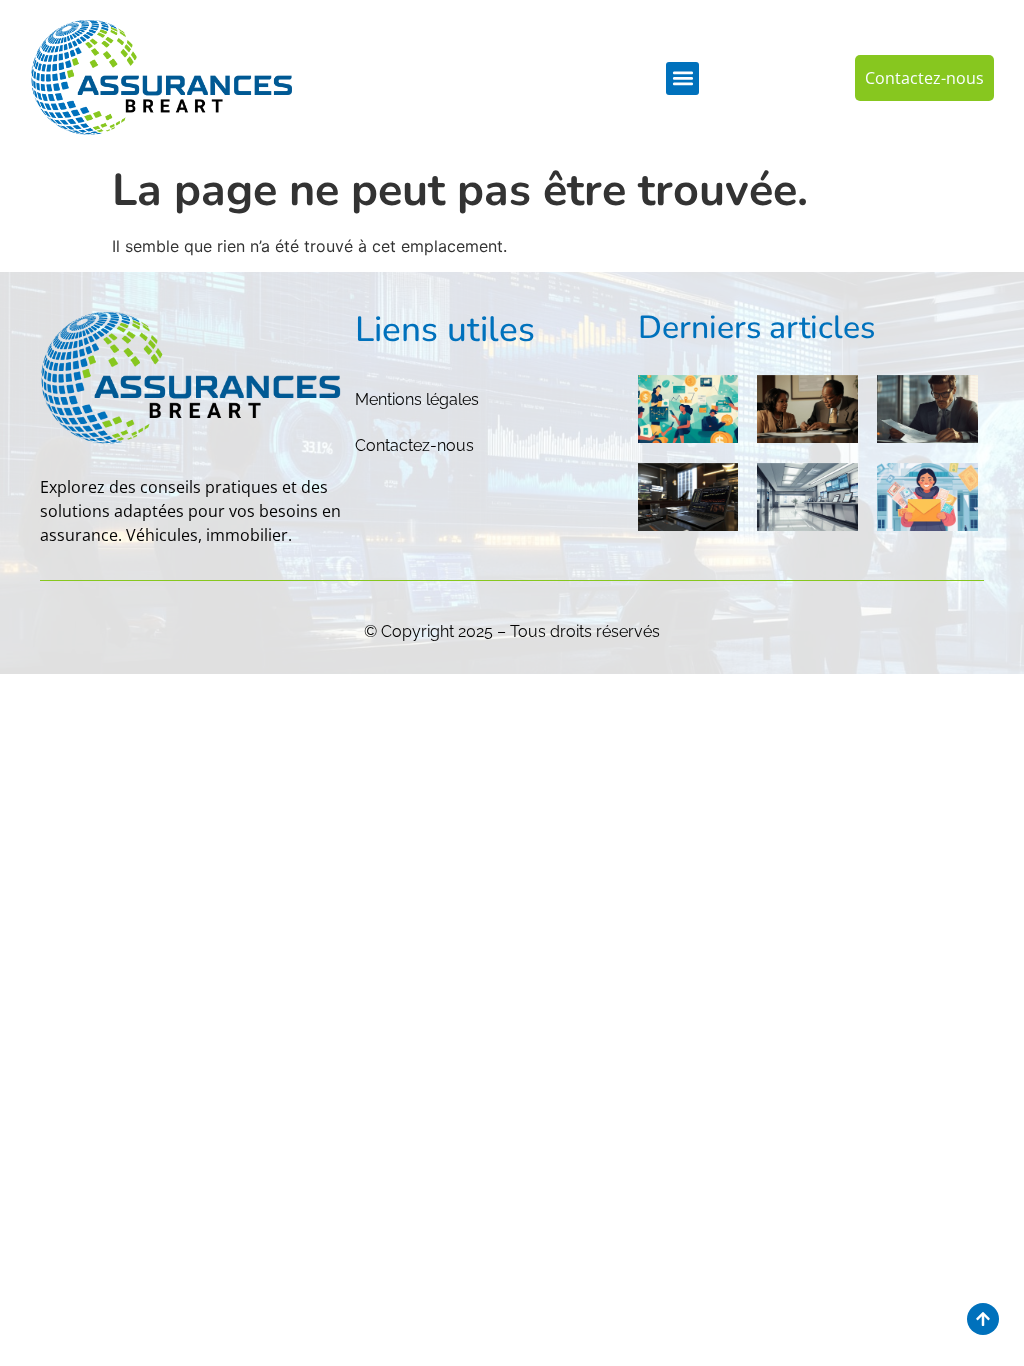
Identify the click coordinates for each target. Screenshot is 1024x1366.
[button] (682, 78)
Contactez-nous (414, 445)
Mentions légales (417, 399)
